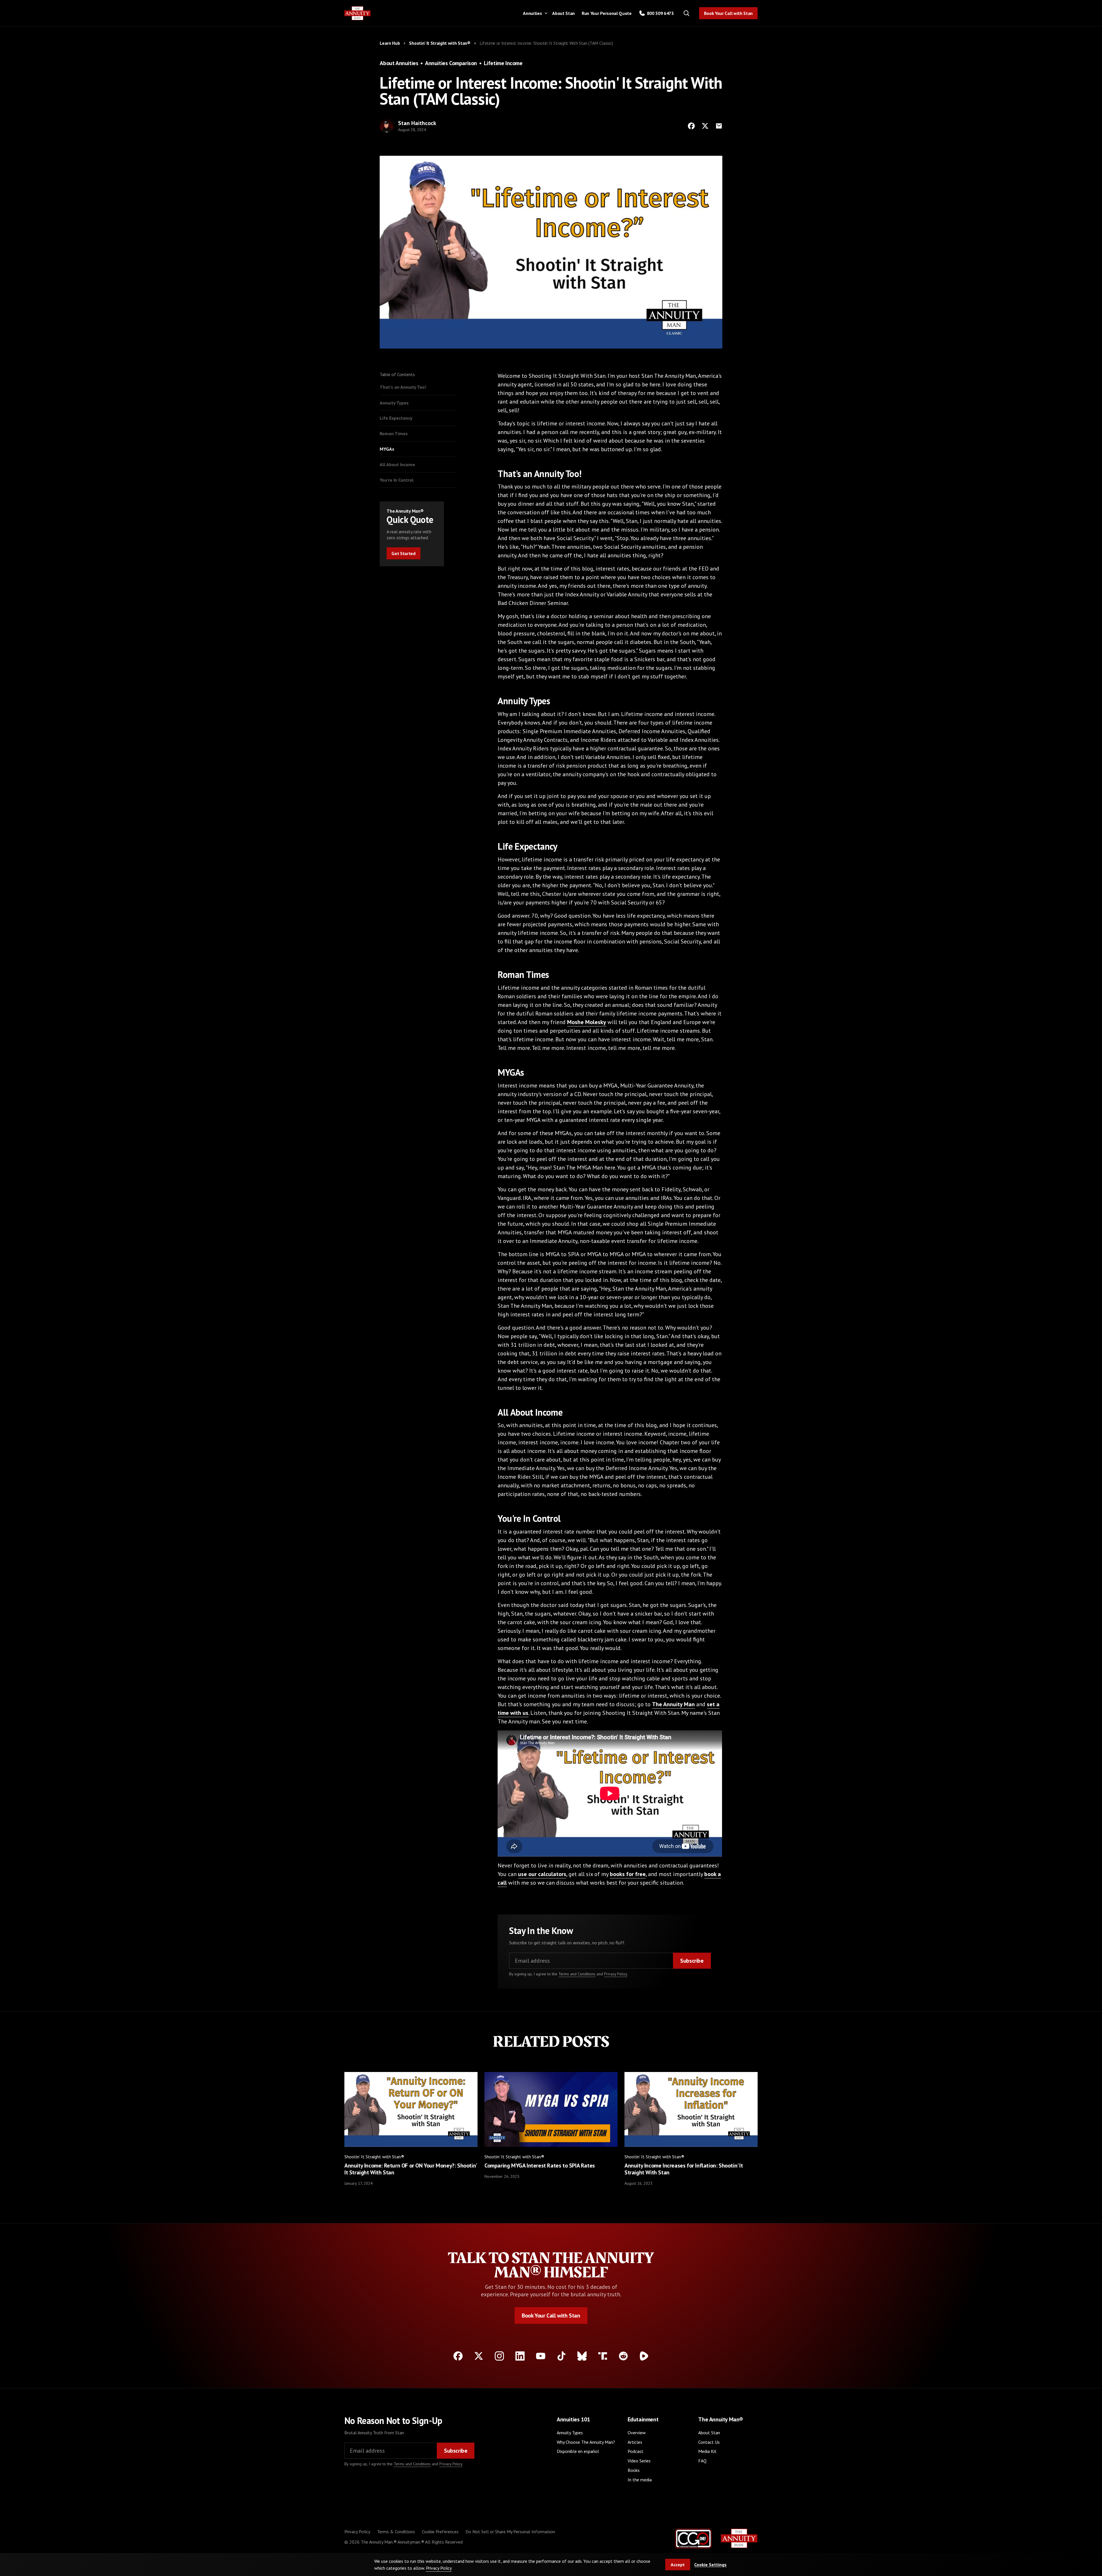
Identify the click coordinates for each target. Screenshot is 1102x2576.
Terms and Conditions (577, 1974)
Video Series (639, 2461)
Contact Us (709, 2442)
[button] (534, 13)
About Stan (563, 13)
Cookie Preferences (440, 2532)
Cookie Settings (710, 2565)
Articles (635, 2442)
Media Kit (707, 2451)
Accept (678, 2565)
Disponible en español (578, 2451)
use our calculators (542, 1874)
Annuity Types (570, 2433)
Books (634, 2470)
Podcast (636, 2451)
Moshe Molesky (587, 1022)
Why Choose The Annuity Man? (586, 2442)
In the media (640, 2480)
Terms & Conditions (396, 2532)
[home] (358, 13)
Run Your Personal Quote (607, 13)
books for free (628, 1874)
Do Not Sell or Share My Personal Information (510, 2532)
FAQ (702, 2461)
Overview (637, 2433)
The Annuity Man (673, 1704)
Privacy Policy (616, 1974)
